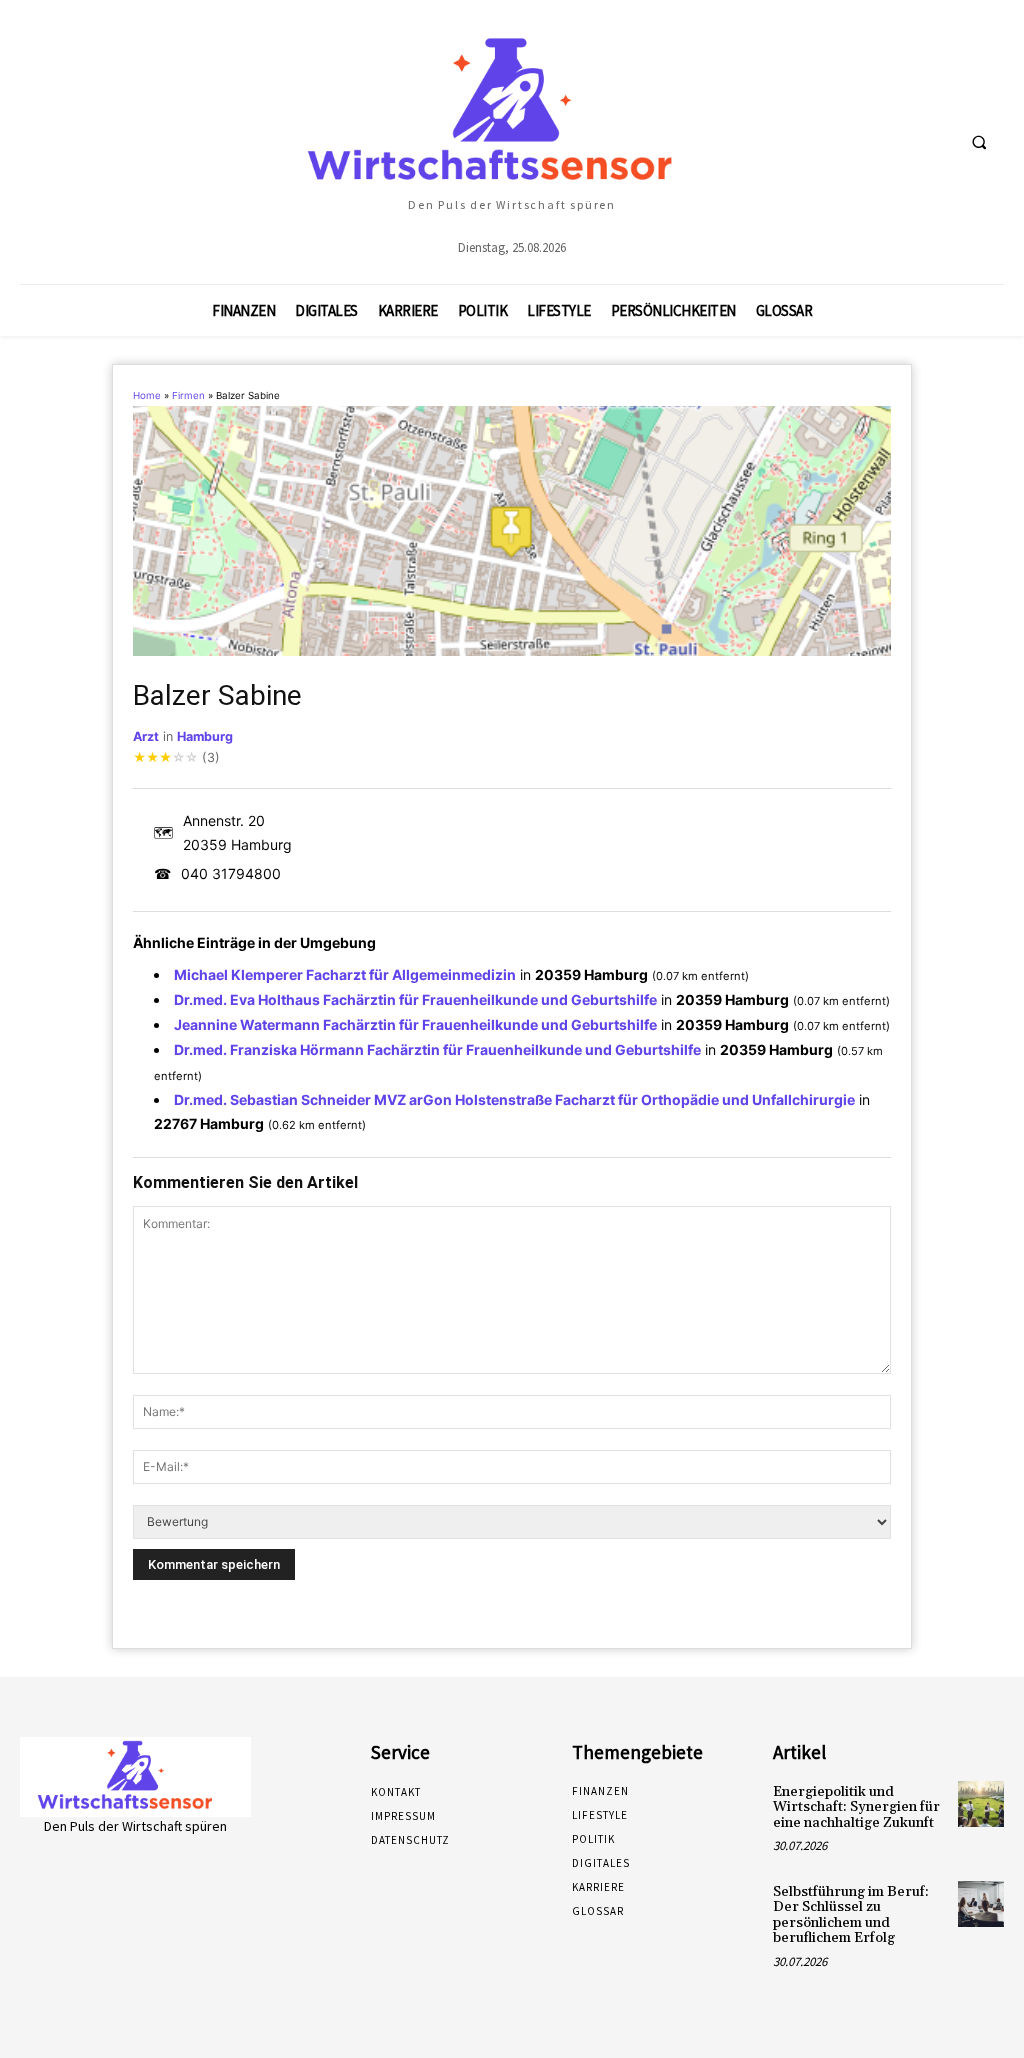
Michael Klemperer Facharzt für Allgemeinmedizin (345, 974)
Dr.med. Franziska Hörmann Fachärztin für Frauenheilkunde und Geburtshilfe (437, 1049)
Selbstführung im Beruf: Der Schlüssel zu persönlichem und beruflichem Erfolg (851, 1915)
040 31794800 (231, 873)
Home (147, 395)
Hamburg (205, 736)
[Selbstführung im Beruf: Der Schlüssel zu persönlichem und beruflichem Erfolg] (981, 1904)
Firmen (188, 395)
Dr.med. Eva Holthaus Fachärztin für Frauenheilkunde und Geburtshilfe (415, 999)
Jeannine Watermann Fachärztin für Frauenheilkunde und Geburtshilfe (415, 1024)
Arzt (146, 736)
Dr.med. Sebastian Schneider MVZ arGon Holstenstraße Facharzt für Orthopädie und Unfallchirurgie (514, 1099)
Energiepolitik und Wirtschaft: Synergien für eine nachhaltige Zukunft (856, 1807)
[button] (979, 143)
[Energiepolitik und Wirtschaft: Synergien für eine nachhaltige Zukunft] (981, 1804)
